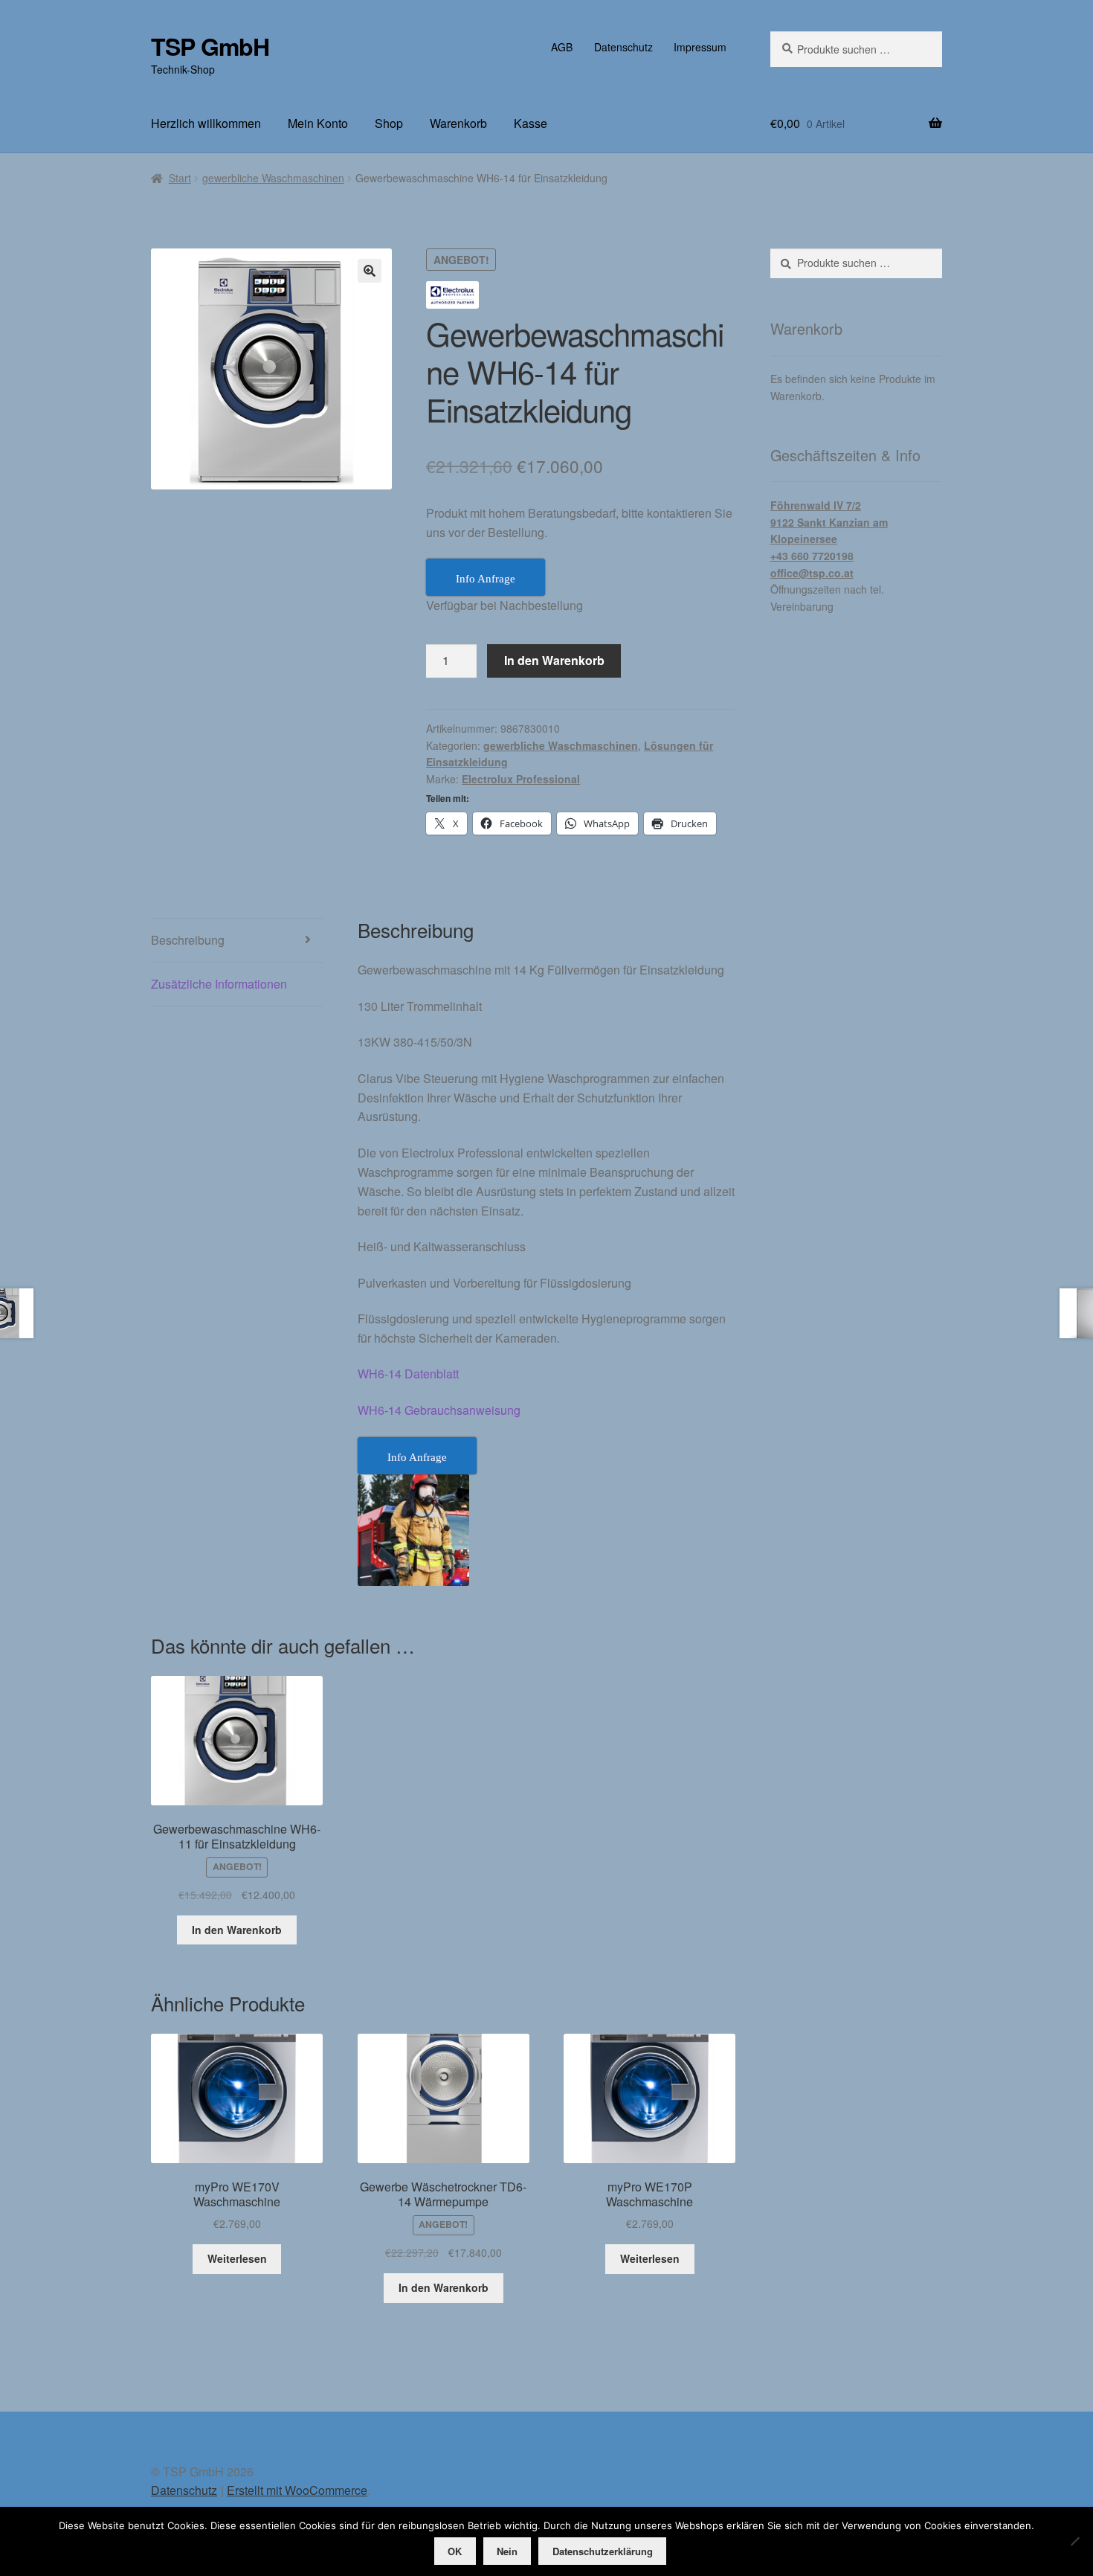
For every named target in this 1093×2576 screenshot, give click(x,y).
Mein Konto (318, 123)
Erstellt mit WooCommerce (297, 2490)
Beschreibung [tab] (188, 940)
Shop (389, 123)
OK (455, 2551)
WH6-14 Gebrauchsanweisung (439, 1410)
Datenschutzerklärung (603, 2551)
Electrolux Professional (521, 779)
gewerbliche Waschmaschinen (273, 178)
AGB (562, 47)
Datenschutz (623, 47)
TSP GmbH (210, 46)
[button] (370, 271)
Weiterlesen (237, 2258)
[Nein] (1074, 2541)
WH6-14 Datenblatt (408, 1374)
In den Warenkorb (554, 660)
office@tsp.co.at (812, 573)
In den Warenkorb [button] (237, 1930)
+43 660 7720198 (812, 556)
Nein (507, 2551)
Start (180, 178)
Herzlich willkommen (206, 123)
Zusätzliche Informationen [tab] (219, 984)
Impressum (700, 47)
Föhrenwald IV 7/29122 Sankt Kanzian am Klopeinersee (829, 522)
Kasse (531, 123)
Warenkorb (458, 123)
